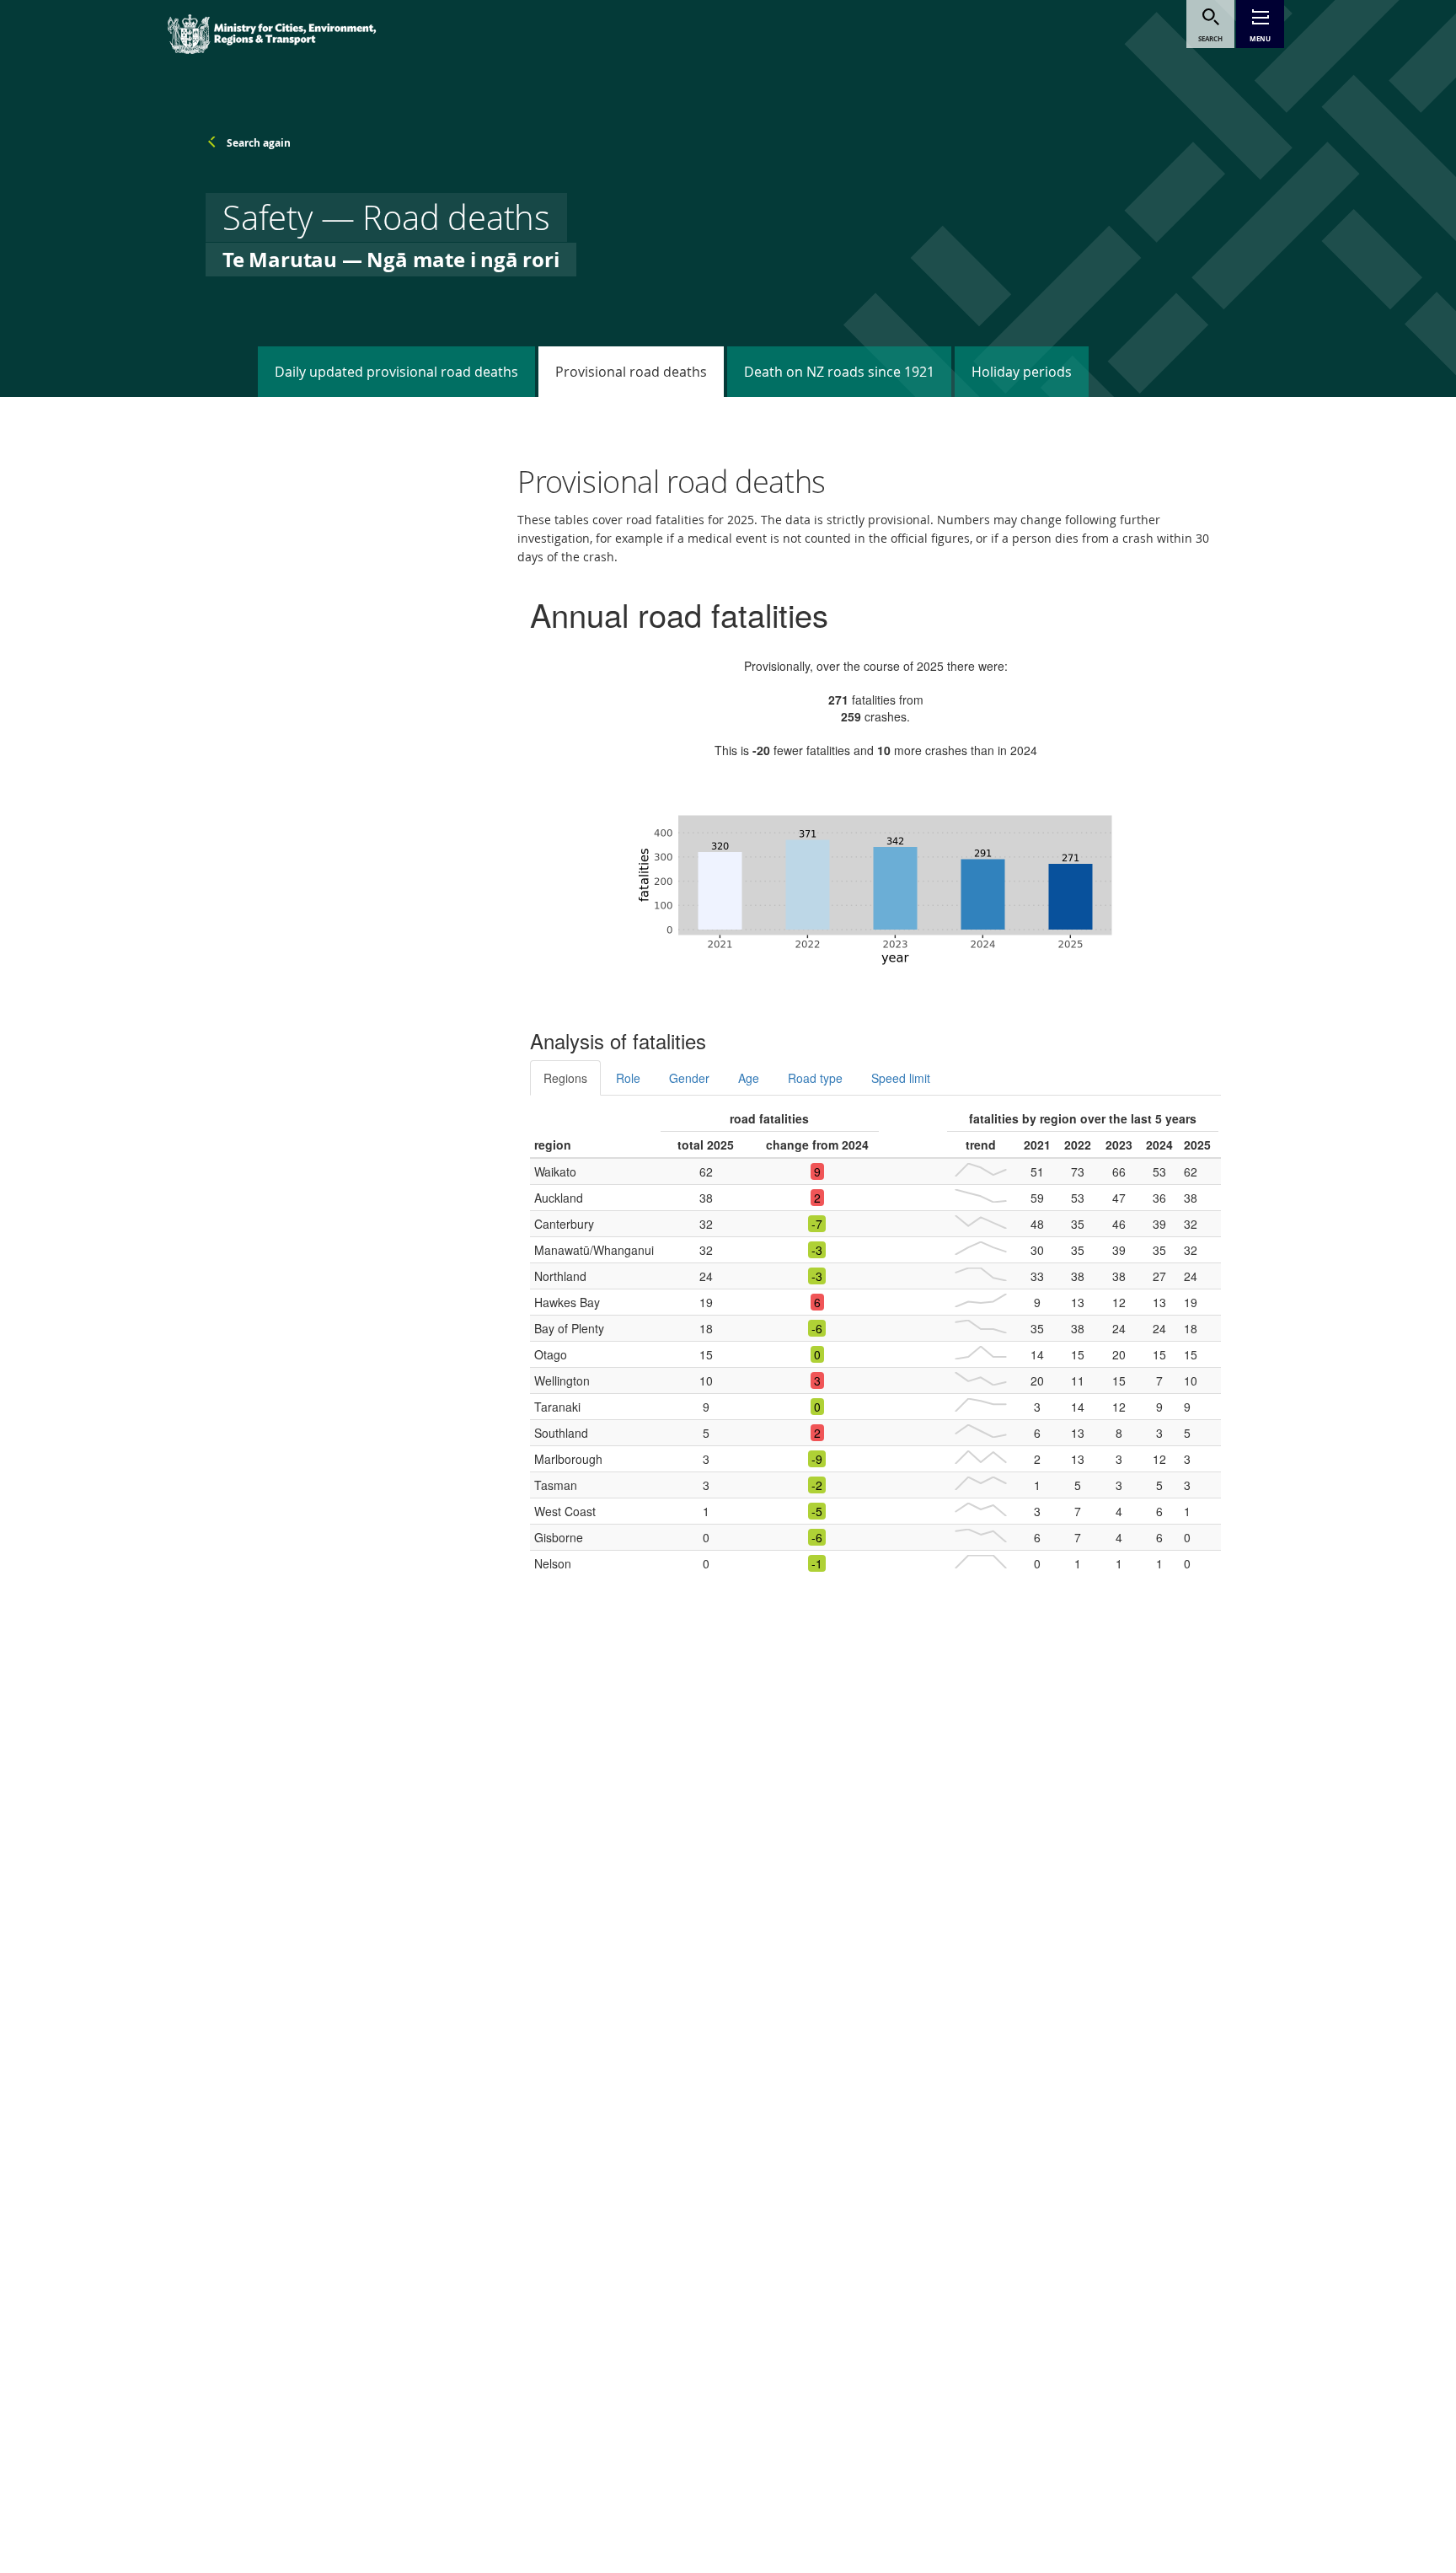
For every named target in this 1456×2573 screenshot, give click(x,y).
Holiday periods (1022, 372)
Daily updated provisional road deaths (396, 372)
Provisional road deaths (631, 372)
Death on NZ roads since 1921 (839, 372)
